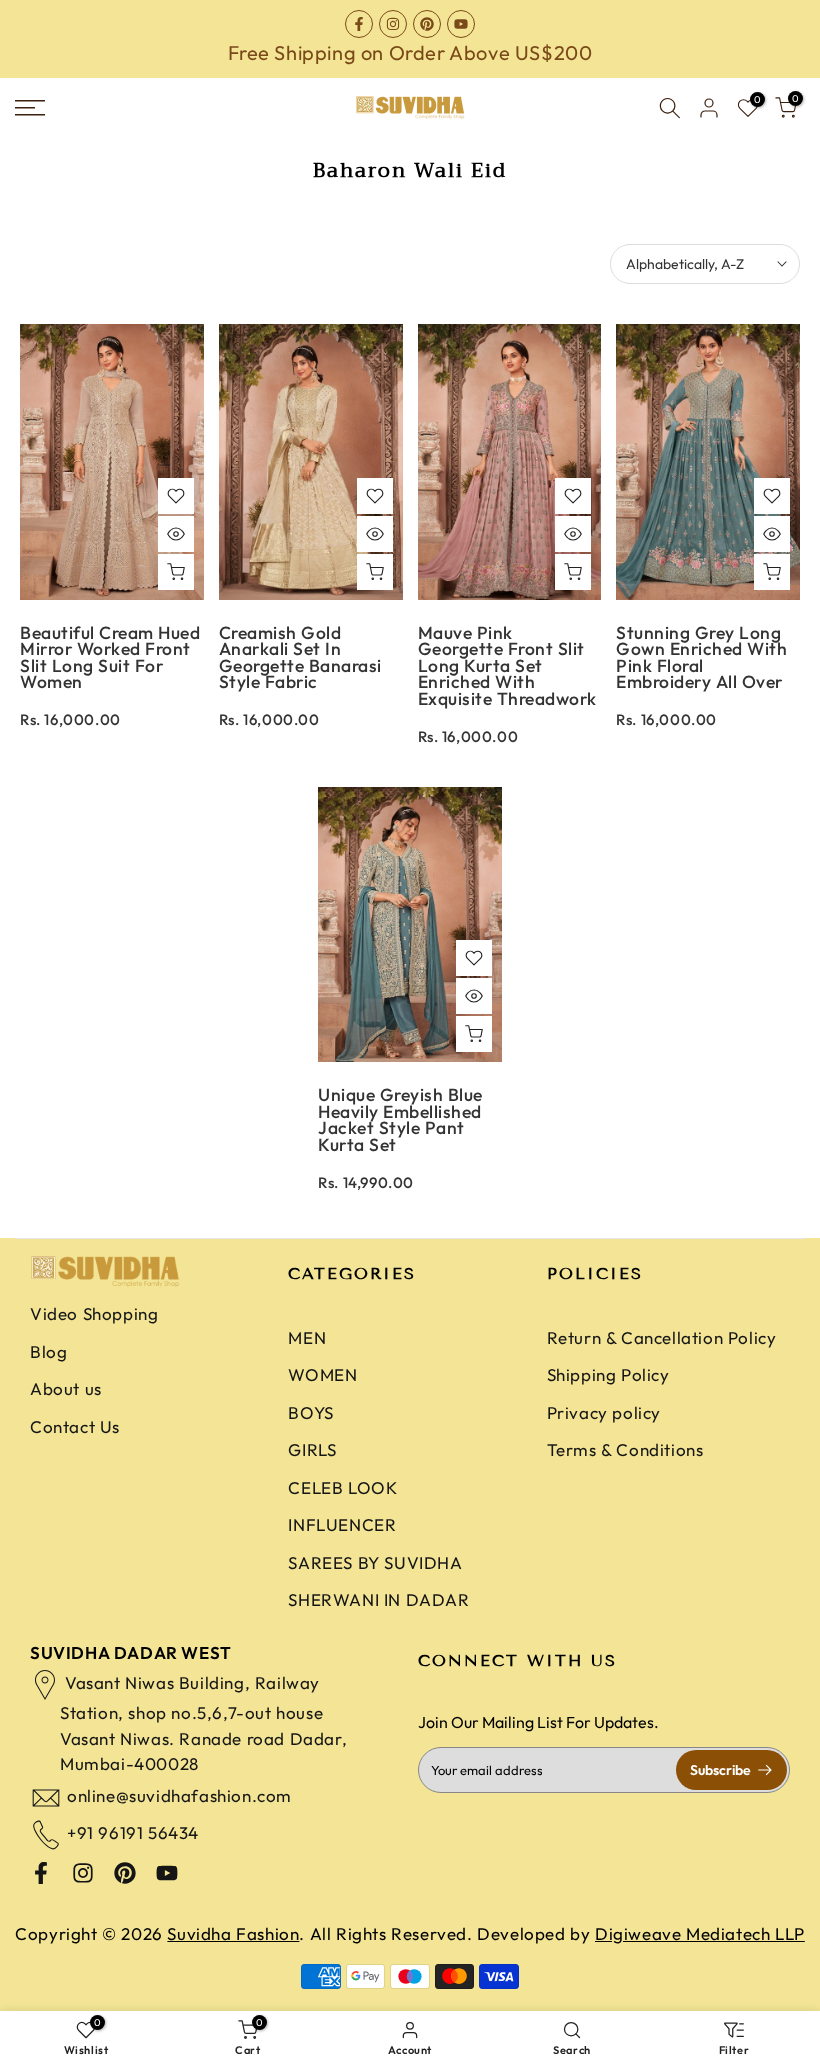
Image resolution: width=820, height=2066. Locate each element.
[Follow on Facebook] (359, 24)
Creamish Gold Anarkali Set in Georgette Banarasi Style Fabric (300, 657)
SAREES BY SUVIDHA (375, 1562)
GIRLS (312, 1449)
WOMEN (322, 1374)
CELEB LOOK (342, 1487)
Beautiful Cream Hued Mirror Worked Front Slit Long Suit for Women (110, 657)
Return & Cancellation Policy (662, 1337)
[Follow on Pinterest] (427, 24)
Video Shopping (94, 1313)
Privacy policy (604, 1412)
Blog (48, 1351)
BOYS (310, 1412)
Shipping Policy (608, 1374)
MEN (307, 1337)
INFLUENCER (342, 1524)
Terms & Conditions (625, 1449)
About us (66, 1388)
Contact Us (75, 1426)
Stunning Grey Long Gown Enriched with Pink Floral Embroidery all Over (701, 657)
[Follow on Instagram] (393, 24)
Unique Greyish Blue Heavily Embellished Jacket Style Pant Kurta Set (400, 1119)
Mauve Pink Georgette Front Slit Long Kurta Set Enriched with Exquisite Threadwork (507, 665)
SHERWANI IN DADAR (378, 1599)
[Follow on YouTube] (461, 24)
